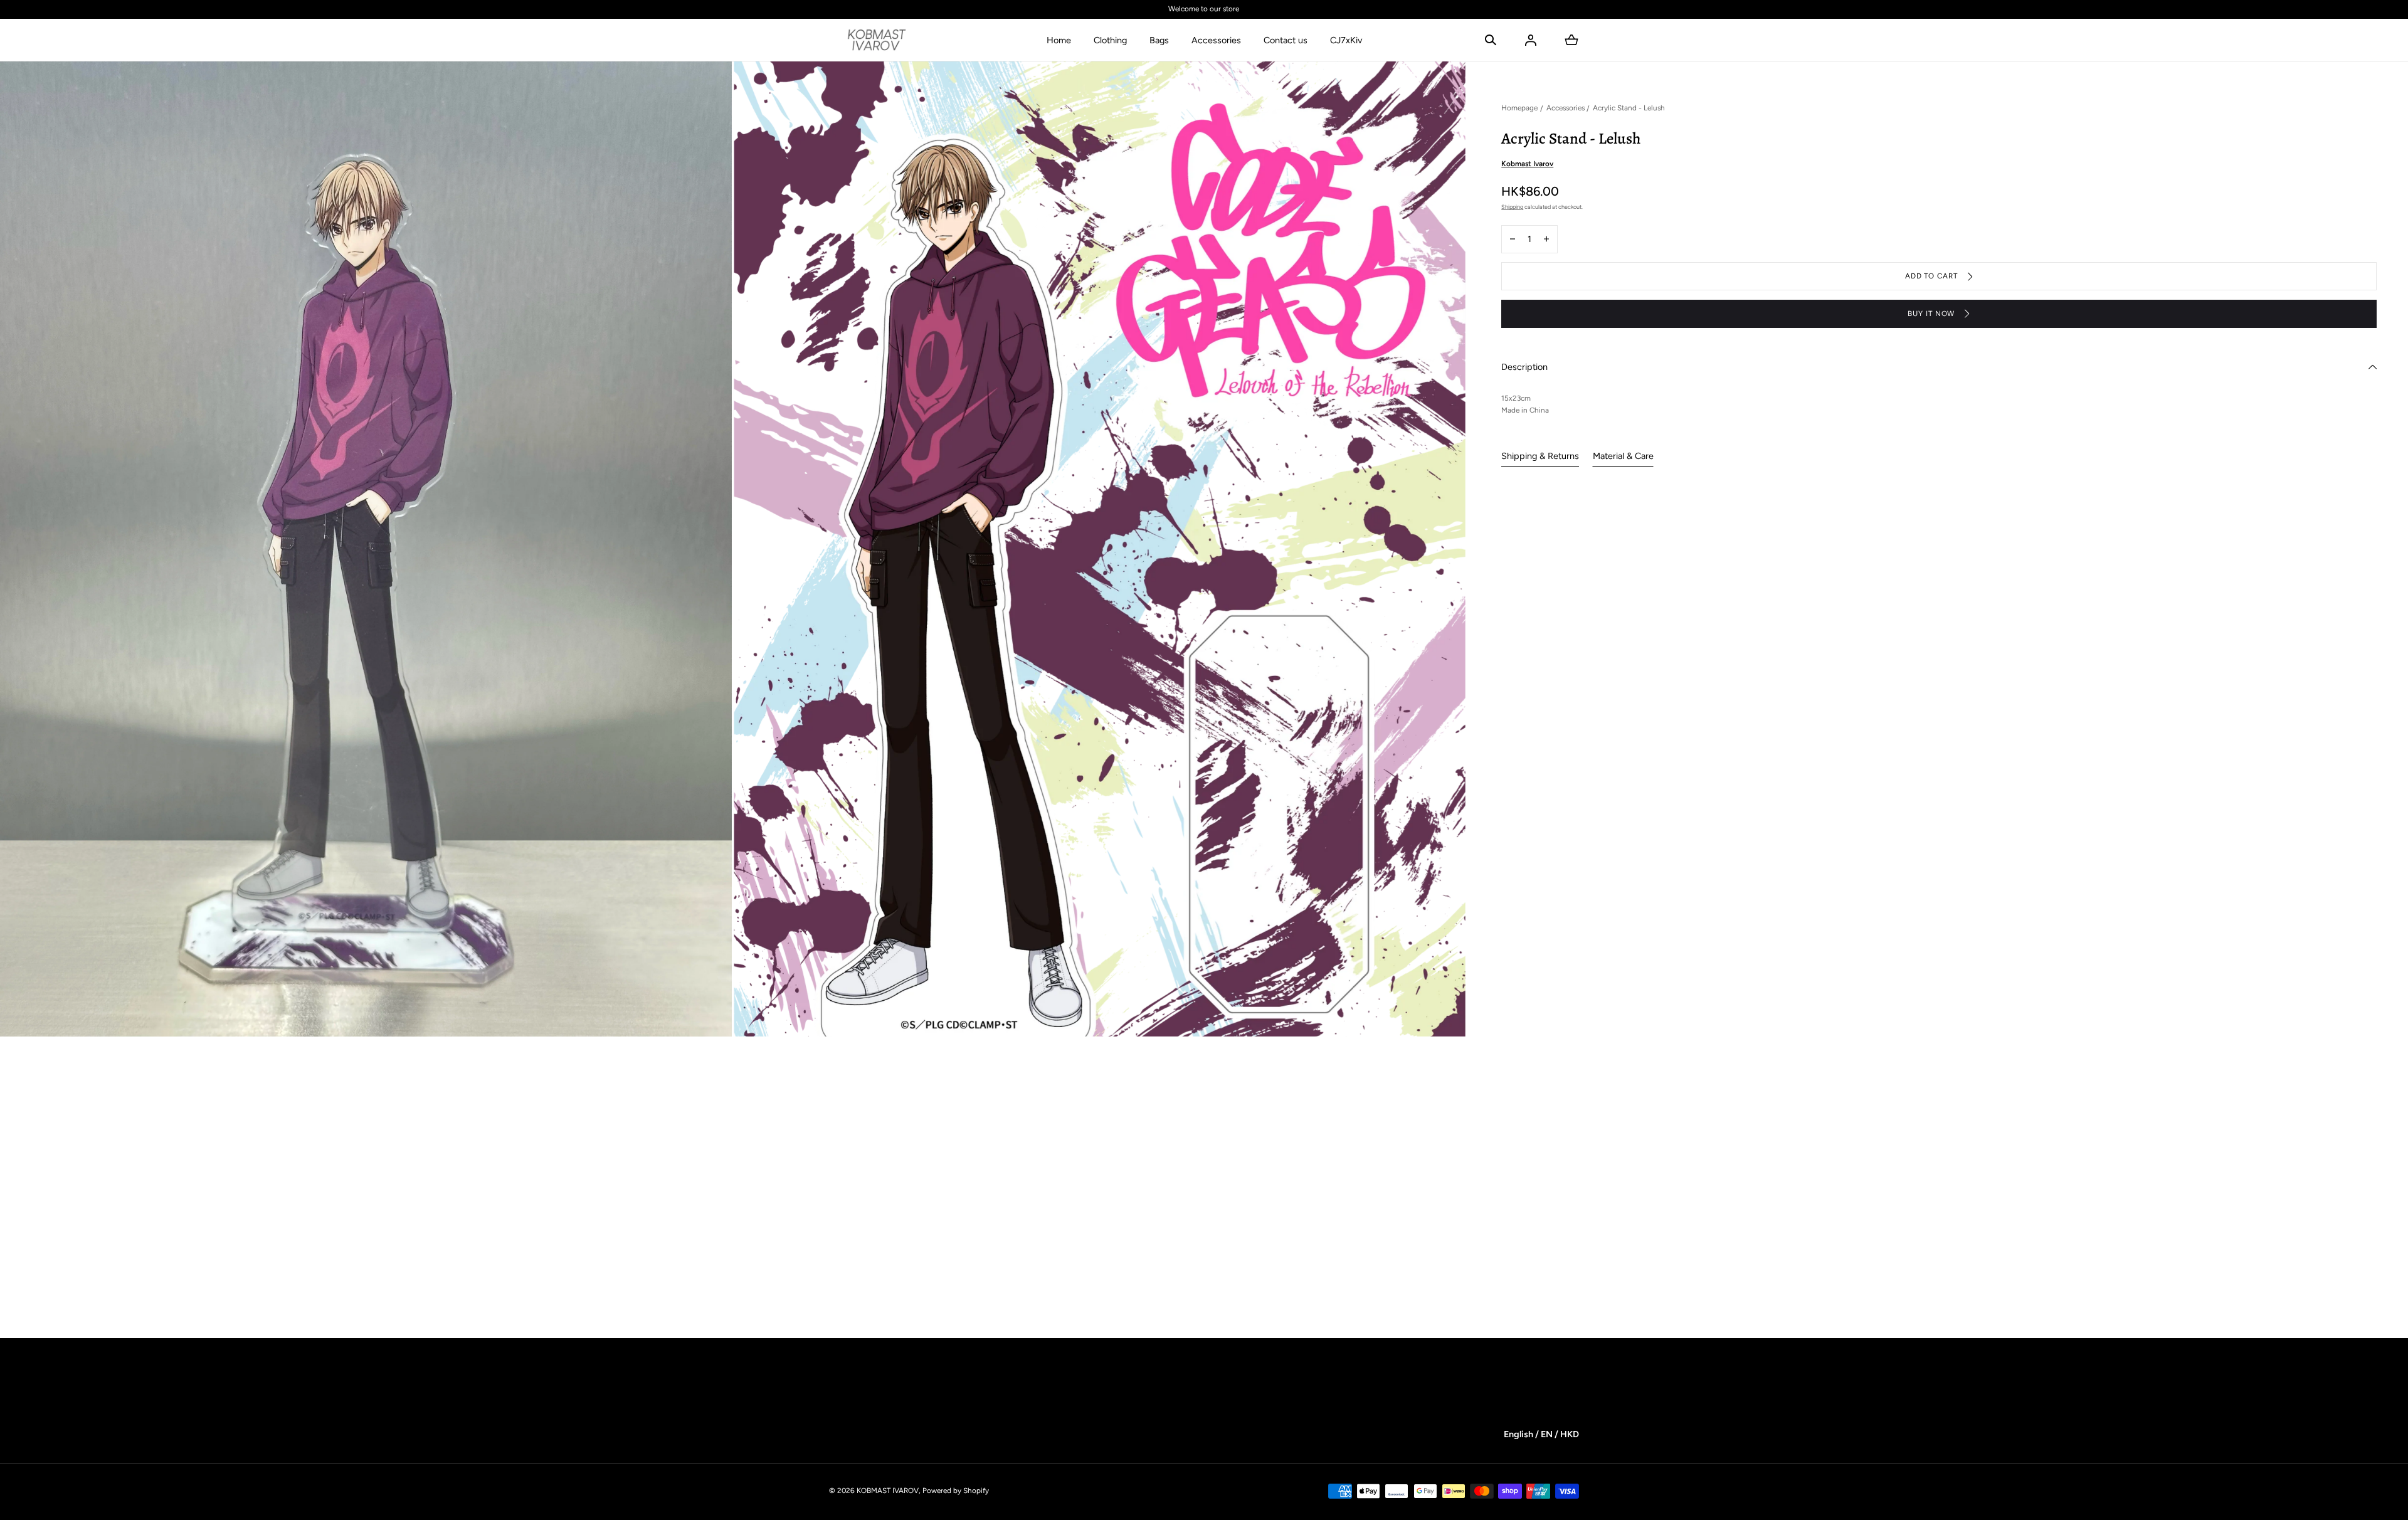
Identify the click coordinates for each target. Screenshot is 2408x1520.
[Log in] (1531, 40)
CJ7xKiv (1346, 40)
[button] (1491, 40)
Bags (1159, 40)
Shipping (1512, 207)
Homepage (1519, 108)
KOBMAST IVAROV (888, 1491)
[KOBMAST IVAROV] (877, 40)
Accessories (1216, 40)
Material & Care (1623, 456)
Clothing (1110, 40)
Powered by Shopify (956, 1491)
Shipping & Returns (1540, 456)
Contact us (1286, 40)
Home (1059, 40)
